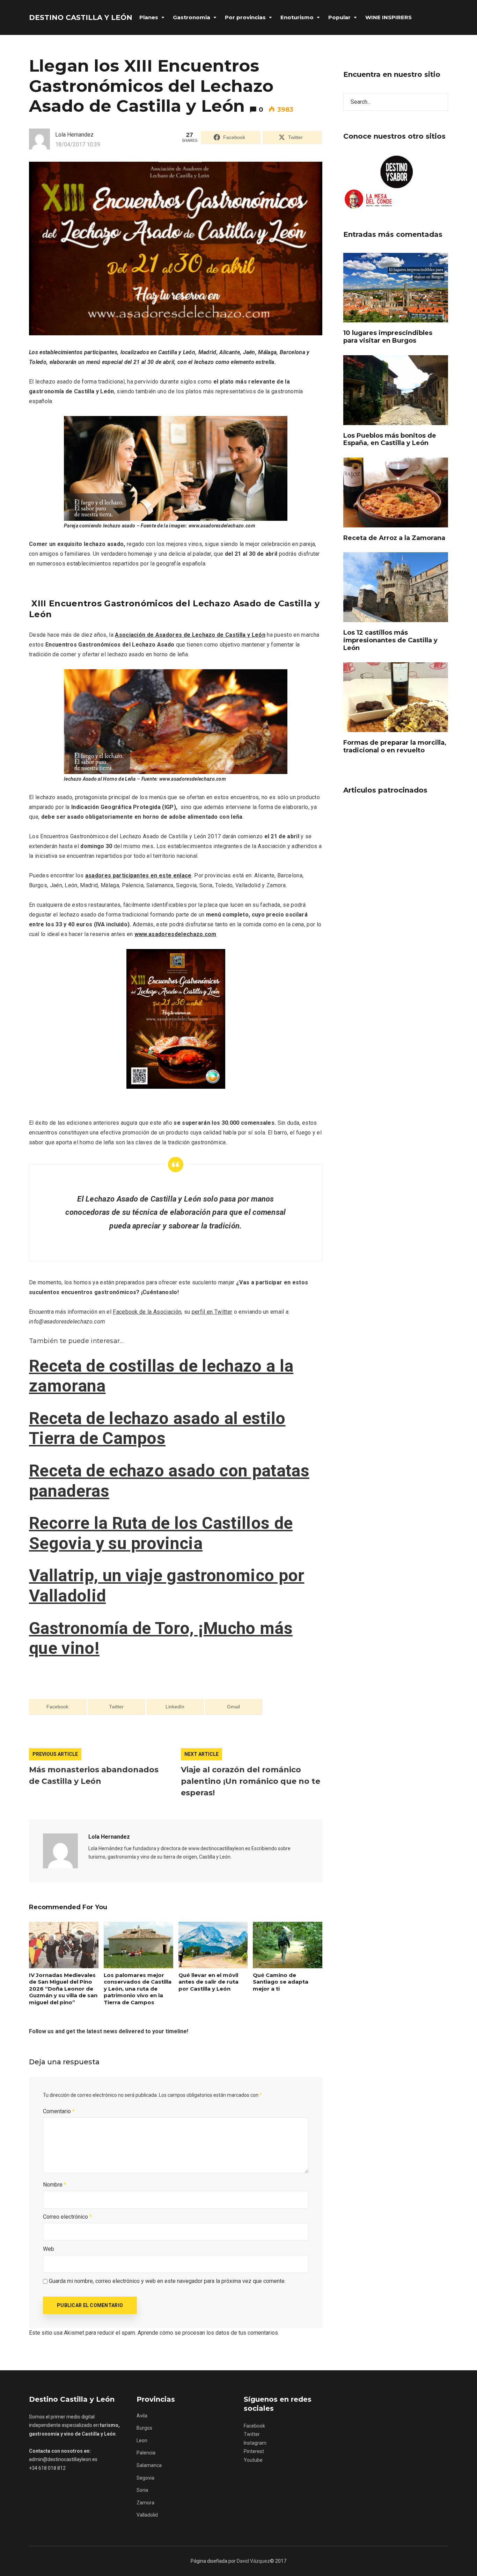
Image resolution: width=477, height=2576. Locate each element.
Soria (142, 2490)
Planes (149, 17)
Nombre (55, 2185)
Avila (142, 2416)
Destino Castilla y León (81, 17)
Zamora (145, 2503)
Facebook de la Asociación (147, 1312)
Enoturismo (297, 17)
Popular (339, 17)
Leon (142, 2440)
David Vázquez (253, 2561)
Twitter (252, 2434)
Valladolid (147, 2515)
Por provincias (245, 17)
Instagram (255, 2443)
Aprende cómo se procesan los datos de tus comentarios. (208, 2333)
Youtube (253, 2460)
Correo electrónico (67, 2217)
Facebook (254, 2426)
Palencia (146, 2453)
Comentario (59, 2111)
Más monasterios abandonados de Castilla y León (94, 1775)
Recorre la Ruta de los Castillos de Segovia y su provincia (161, 1533)
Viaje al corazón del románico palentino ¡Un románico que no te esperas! (251, 1781)
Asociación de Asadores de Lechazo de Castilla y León (190, 635)
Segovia (145, 2478)
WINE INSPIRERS (388, 17)
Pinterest (254, 2451)
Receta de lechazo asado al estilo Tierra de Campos (157, 1428)
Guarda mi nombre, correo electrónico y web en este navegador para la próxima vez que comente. (167, 2281)
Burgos (144, 2428)
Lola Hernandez (109, 1837)
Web (49, 2249)
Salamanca (149, 2465)
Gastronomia (192, 17)
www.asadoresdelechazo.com (175, 934)
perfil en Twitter (212, 1312)
